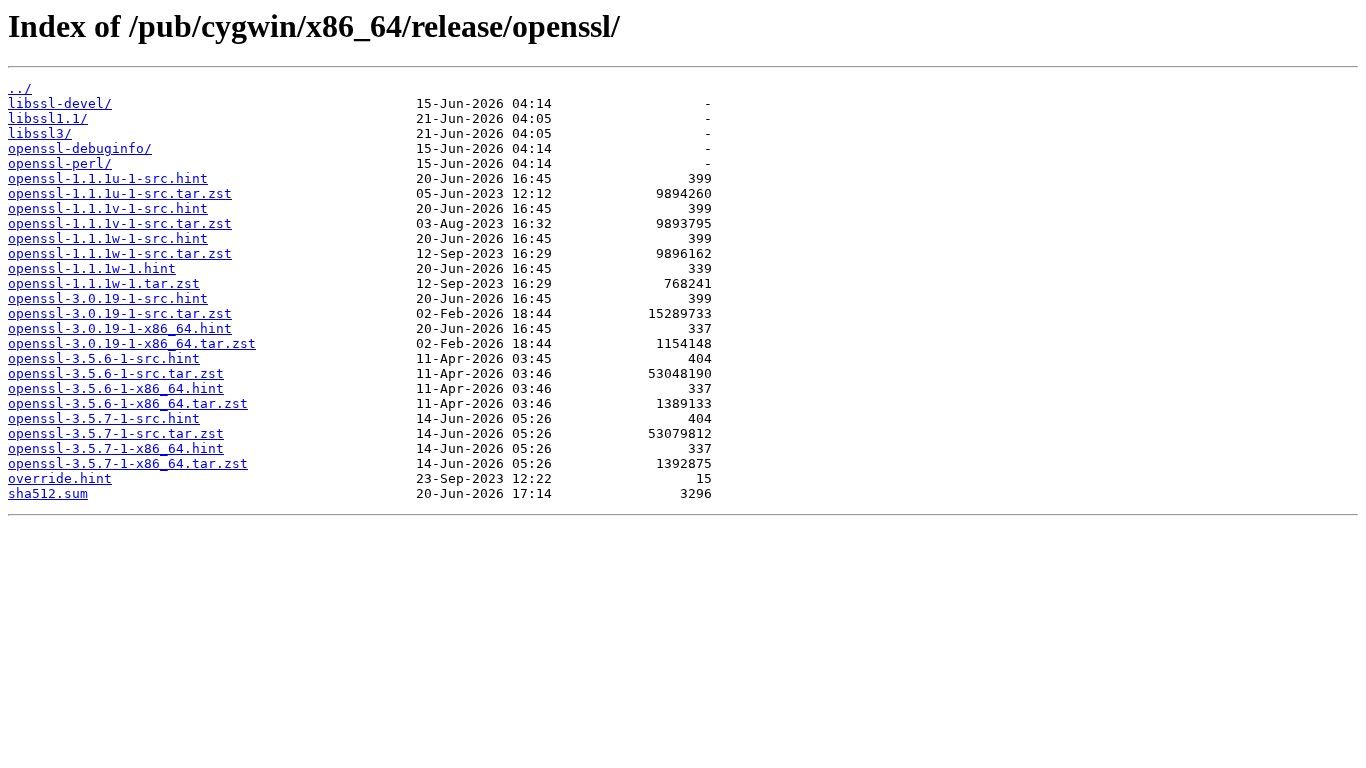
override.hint (60, 478)
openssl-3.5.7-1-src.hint (104, 418)
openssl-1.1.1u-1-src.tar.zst (120, 193)
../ (20, 88)
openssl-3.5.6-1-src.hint (104, 358)
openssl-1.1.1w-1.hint (92, 268)
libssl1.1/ (48, 118)
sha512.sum (48, 493)
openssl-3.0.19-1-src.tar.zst (120, 313)
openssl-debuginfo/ (80, 148)
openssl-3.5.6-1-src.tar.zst (116, 373)
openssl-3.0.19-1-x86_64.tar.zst (132, 343)
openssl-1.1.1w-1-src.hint (108, 238)
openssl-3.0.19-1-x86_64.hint (120, 328)
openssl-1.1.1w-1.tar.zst (104, 283)
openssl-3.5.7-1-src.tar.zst (116, 433)
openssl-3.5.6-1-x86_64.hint (116, 388)
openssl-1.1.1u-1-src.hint (108, 178)
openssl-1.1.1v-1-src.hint (108, 208)
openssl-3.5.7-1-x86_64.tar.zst (128, 463)
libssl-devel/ (60, 103)
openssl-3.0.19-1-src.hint (108, 298)
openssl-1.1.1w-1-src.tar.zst (120, 253)
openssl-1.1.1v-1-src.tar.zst (120, 223)
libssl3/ (40, 133)
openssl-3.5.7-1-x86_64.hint (116, 448)
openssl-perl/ (60, 163)
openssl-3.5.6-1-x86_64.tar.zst (128, 403)
